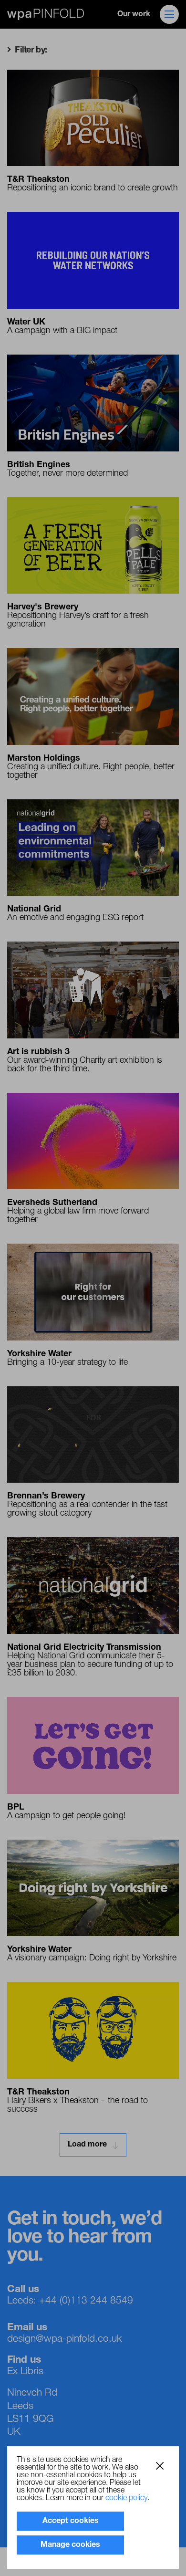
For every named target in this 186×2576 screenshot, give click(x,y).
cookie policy (126, 2498)
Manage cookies (70, 2545)
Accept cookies (71, 2521)
